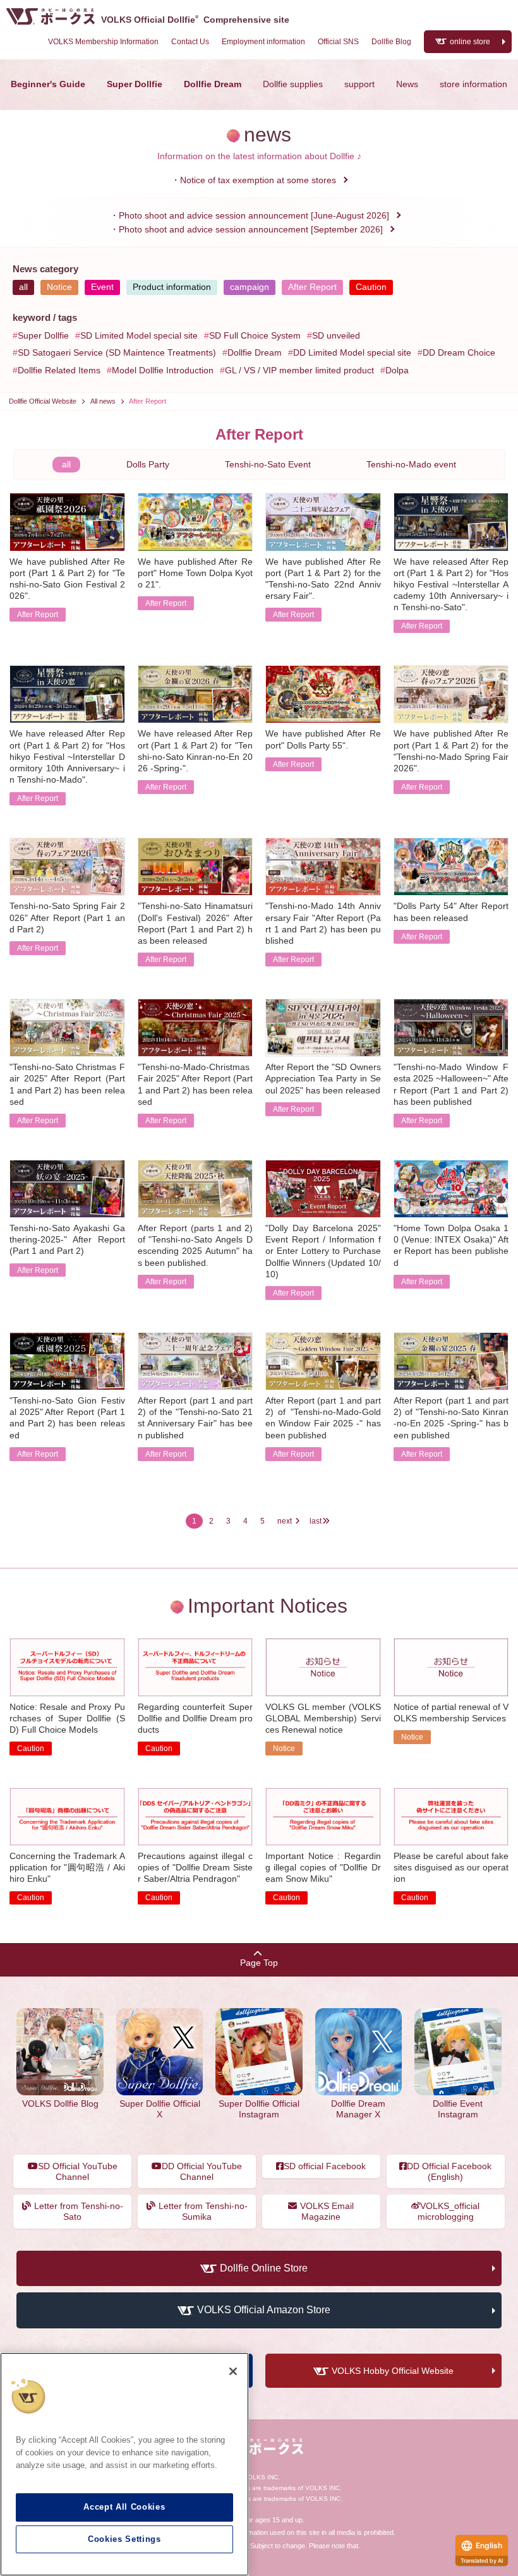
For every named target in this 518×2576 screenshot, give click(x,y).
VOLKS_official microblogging (449, 2211)
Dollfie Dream (213, 84)
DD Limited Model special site (352, 352)
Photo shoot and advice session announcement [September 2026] (251, 229)
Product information (172, 287)
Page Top (259, 1963)
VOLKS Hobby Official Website (393, 2371)
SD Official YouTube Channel (78, 2171)
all (23, 287)
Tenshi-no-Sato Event (268, 464)
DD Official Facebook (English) (449, 2171)
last (316, 1521)
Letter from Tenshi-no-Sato (79, 2211)
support (359, 84)
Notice (59, 287)
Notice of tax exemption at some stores (258, 180)
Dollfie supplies (293, 84)
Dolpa (397, 370)
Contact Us (190, 42)
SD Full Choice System (255, 335)
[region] (124, 2464)
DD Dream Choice (459, 352)
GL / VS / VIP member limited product (299, 370)
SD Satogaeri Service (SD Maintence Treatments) (117, 352)
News (407, 84)
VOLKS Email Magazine (327, 2211)
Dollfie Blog (391, 42)
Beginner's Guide (48, 84)
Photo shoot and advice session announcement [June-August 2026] (254, 215)
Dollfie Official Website (43, 401)
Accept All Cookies (124, 2507)
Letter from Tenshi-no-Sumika (203, 2211)
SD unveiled (336, 335)
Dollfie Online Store (264, 2268)
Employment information (263, 42)
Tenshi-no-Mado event (411, 464)
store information (473, 84)
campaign (250, 287)
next (285, 1521)
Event (102, 287)
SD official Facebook (325, 2166)
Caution (371, 287)
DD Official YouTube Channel (202, 2171)
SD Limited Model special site (139, 335)
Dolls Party (148, 464)
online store (470, 42)
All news (103, 401)
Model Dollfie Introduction (163, 370)
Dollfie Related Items (59, 370)
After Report (312, 287)
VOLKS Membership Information (103, 42)
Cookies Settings (124, 2539)
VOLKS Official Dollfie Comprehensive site (195, 20)
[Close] (233, 2371)
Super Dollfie (135, 84)
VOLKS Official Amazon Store (264, 2310)
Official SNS (338, 42)
